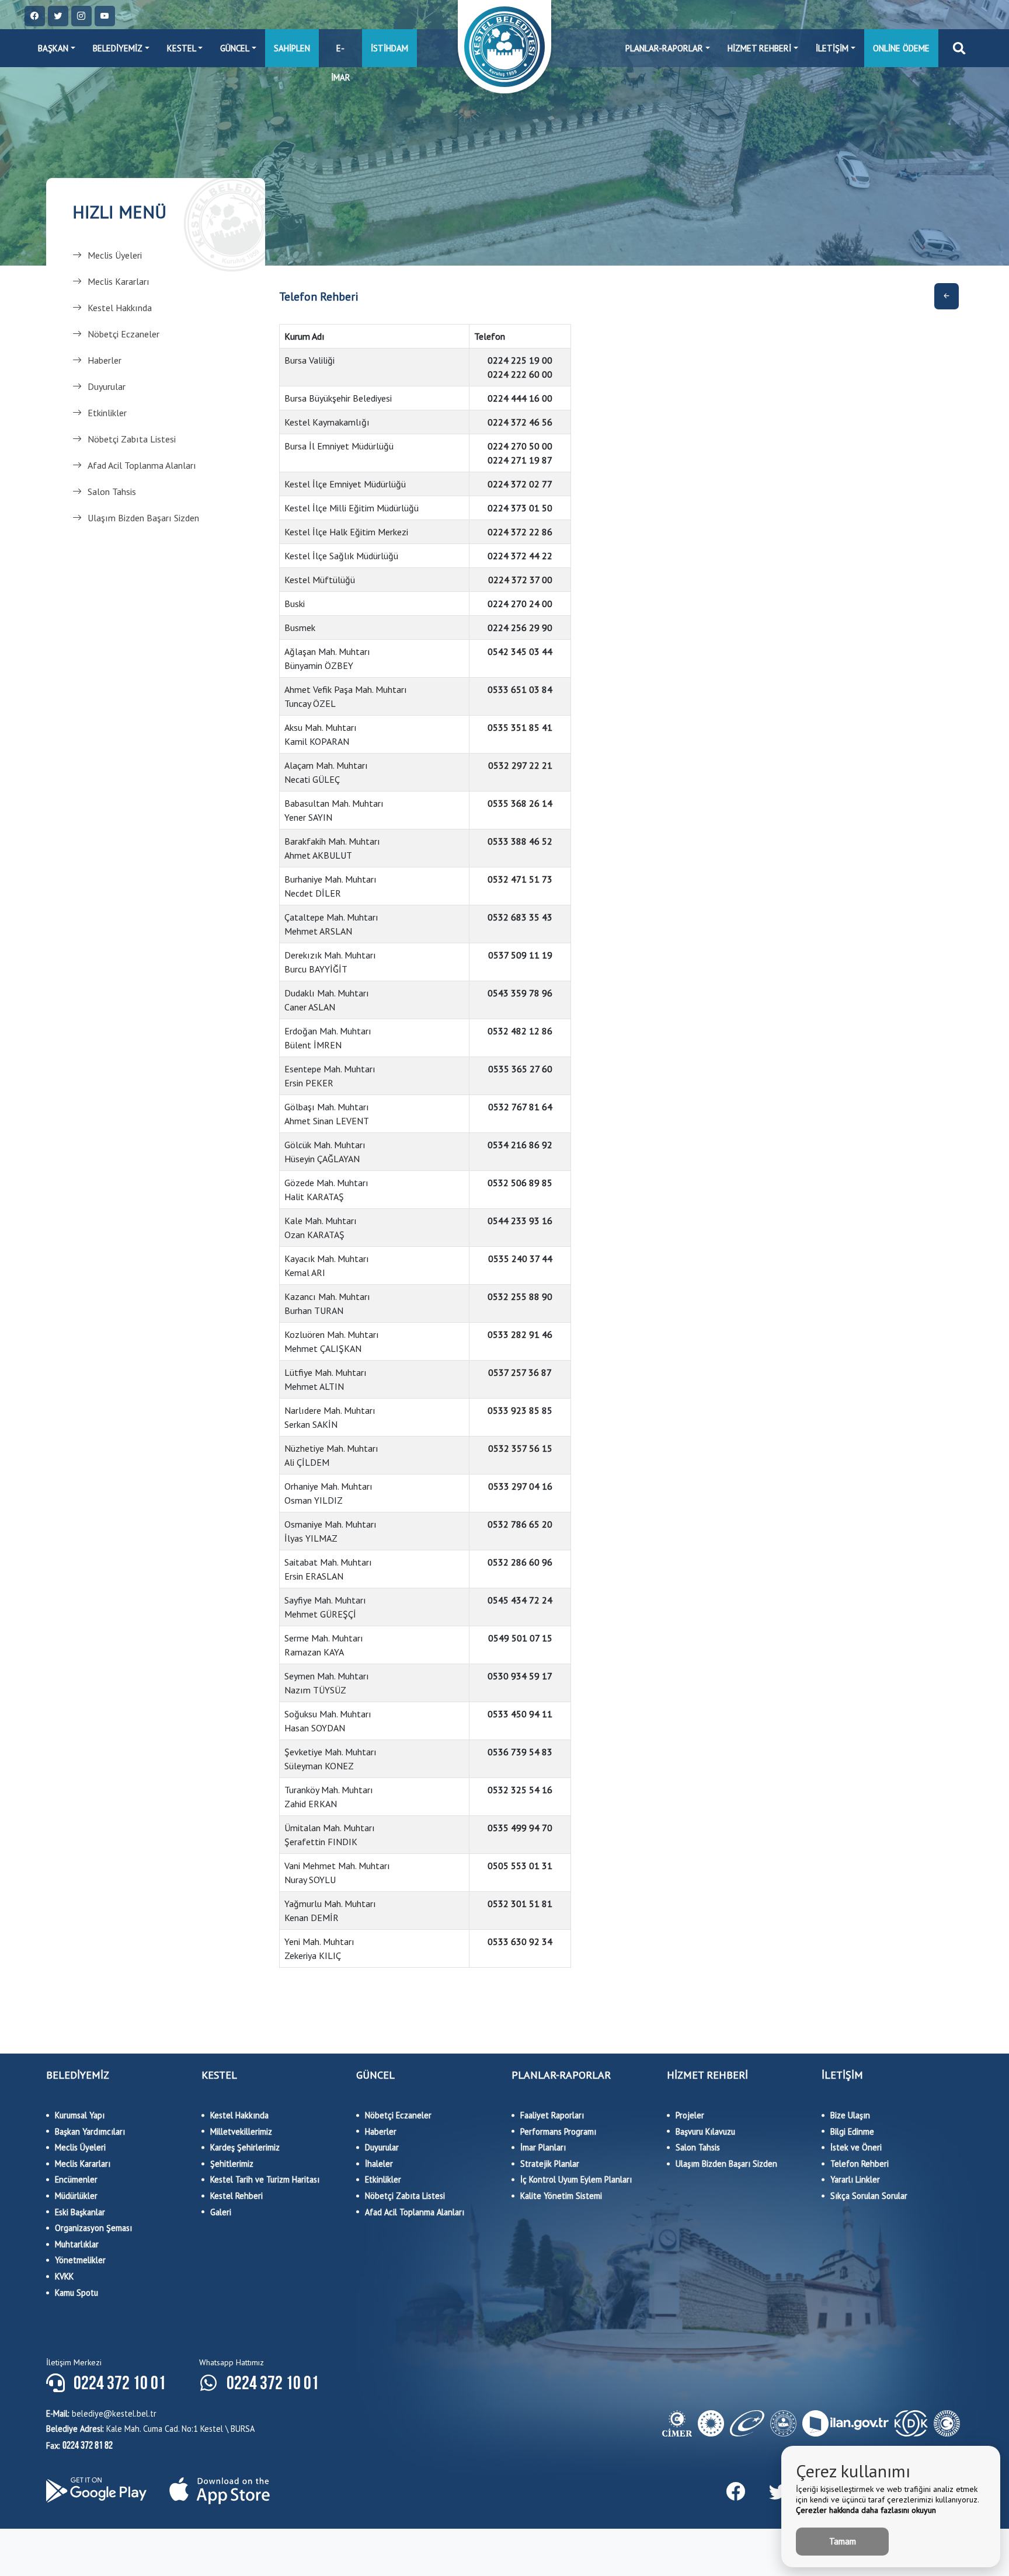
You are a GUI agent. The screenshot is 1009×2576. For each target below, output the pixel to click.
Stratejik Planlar (550, 2164)
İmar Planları (543, 2147)
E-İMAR (341, 55)
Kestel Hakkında (120, 308)
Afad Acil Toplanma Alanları (142, 465)
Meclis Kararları (119, 281)
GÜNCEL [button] (235, 48)
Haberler (105, 360)
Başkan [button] (53, 48)
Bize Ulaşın (850, 2115)
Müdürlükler (76, 2196)
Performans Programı (558, 2131)
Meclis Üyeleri (115, 255)
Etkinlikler (107, 413)
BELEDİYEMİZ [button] (118, 48)
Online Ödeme (901, 48)
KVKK (64, 2276)
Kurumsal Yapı (80, 2115)
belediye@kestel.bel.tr (101, 2413)
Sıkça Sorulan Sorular (869, 2196)
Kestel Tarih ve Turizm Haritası (265, 2179)
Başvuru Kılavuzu (705, 2131)
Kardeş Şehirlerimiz (245, 2147)
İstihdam (389, 48)
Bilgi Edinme (852, 2131)
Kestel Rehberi (236, 2196)
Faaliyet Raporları (552, 2115)
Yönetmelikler (80, 2260)
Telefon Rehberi (860, 2164)
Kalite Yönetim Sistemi (561, 2196)
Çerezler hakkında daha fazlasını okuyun (866, 2510)
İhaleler (379, 2164)
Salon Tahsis (112, 492)
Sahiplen (292, 48)
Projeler (690, 2115)
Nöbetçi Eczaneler (123, 334)
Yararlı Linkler (855, 2179)
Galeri (221, 2212)
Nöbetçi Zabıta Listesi (132, 439)
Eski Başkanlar (80, 2212)
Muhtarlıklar (77, 2244)
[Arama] (959, 48)
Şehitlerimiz (232, 2164)
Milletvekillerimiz (241, 2131)
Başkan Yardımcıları (90, 2131)
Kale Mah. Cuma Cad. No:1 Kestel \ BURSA (150, 2429)
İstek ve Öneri (856, 2147)
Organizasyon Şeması (93, 2228)
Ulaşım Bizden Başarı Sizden (143, 518)
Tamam (843, 2541)
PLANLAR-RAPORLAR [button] (664, 48)
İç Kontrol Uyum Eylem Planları (576, 2179)
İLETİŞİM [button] (832, 48)
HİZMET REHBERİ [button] (759, 48)
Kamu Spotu (76, 2293)
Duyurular (107, 386)
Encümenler (76, 2179)
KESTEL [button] (182, 48)
